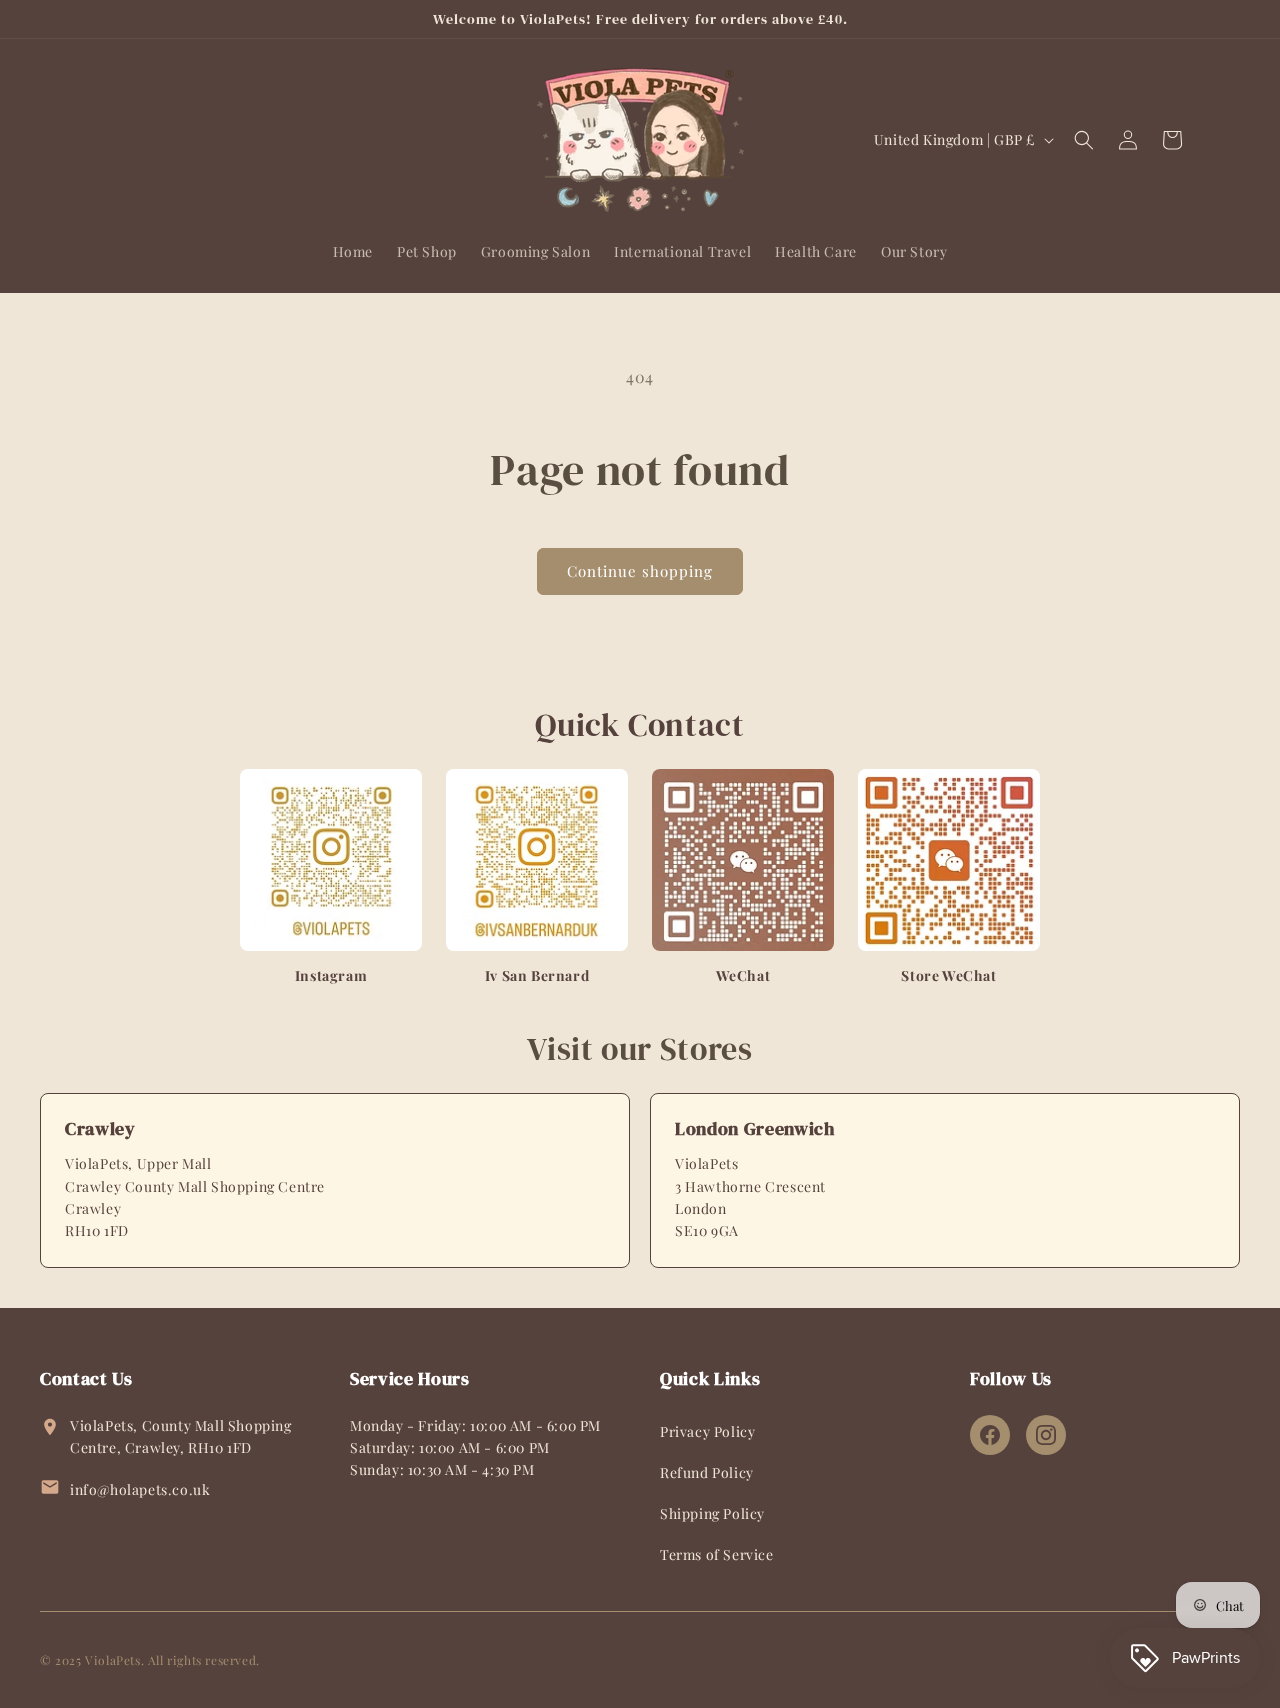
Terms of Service (717, 1554)
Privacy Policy (707, 1431)
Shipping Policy (712, 1513)
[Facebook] (990, 1435)
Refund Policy (707, 1472)
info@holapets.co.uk (140, 1489)
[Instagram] (1046, 1435)
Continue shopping (640, 571)
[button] (1084, 140)
